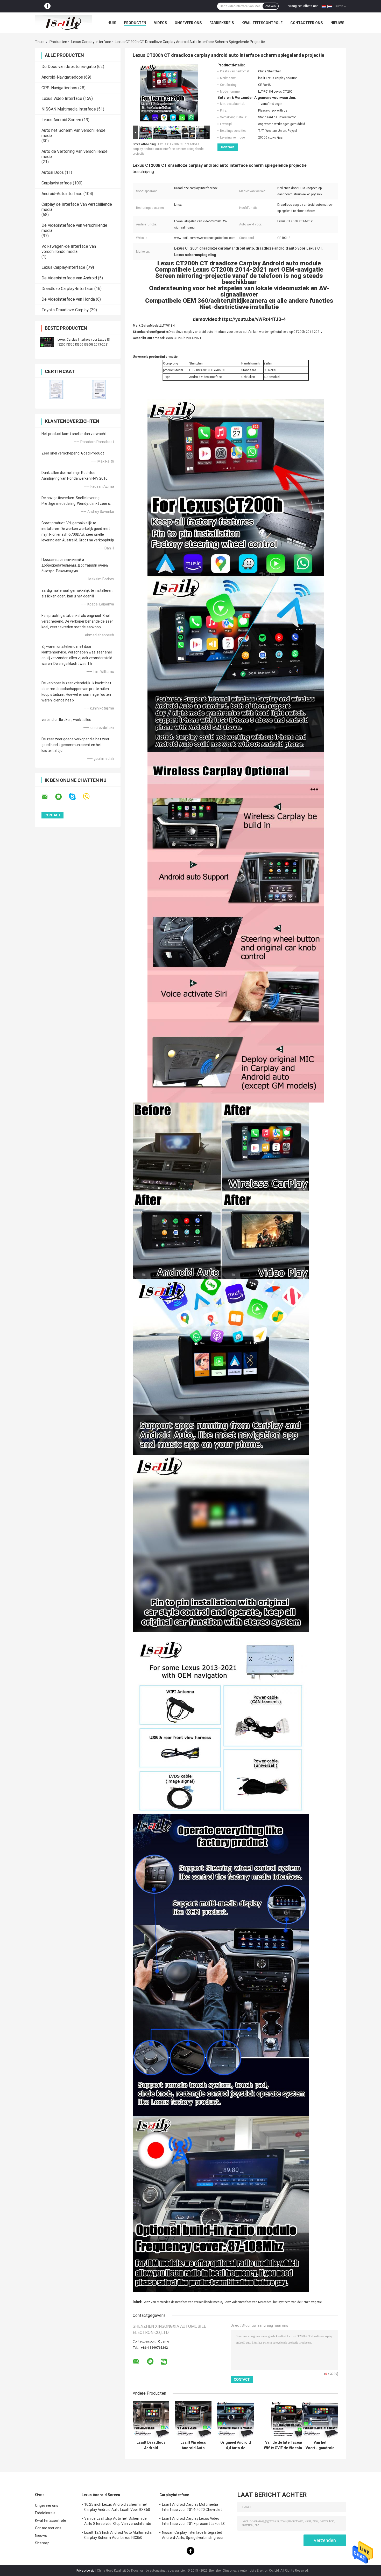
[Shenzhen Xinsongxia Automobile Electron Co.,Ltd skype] (76, 797)
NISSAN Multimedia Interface (69, 109)
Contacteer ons (306, 23)
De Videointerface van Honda (68, 299)
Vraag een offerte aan (303, 6)
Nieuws (337, 23)
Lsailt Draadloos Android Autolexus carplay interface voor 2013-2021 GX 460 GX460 (151, 2445)
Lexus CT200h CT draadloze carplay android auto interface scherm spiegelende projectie (168, 149)
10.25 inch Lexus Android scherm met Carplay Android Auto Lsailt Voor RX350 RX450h (117, 2508)
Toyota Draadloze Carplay (65, 310)
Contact (228, 147)
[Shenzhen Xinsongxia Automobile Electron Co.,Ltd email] (48, 797)
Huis (112, 23)
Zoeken (270, 6)
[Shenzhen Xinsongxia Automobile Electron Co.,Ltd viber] (90, 797)
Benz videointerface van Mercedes (248, 2302)
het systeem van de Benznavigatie (297, 2302)
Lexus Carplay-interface (91, 42)
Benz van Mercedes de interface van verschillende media (182, 2302)
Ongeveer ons (188, 23)
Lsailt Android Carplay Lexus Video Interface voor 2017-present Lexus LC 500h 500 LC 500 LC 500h (194, 2522)
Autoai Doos (53, 172)
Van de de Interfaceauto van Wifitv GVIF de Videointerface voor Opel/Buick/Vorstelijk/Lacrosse (289, 2445)
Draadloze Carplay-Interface (67, 289)
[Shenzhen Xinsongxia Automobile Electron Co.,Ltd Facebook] (47, 6)
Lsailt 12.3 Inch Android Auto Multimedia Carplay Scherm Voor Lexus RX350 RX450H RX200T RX (118, 2536)
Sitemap (42, 2543)
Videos (160, 23)
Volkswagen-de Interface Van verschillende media (69, 249)
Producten (135, 23)
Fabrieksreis (222, 23)
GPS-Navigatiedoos (59, 88)
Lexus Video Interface (62, 98)
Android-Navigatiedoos (62, 77)
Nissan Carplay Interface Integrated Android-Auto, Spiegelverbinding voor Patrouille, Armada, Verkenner (193, 2536)
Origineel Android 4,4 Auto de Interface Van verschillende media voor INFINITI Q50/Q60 (236, 2445)
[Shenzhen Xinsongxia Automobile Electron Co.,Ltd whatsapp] (62, 797)
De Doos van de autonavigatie (69, 67)
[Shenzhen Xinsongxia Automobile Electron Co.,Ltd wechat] (164, 2362)
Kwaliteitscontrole (262, 23)
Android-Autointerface (62, 194)
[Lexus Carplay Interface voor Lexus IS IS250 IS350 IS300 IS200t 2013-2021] (47, 342)
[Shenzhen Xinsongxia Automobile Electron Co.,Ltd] (63, 23)
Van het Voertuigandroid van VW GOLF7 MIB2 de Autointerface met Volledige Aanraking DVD (320, 2445)
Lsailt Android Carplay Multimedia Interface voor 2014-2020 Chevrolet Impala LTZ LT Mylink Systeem (192, 2508)
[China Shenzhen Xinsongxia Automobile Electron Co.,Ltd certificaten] (56, 390)
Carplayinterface (57, 183)
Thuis (40, 42)
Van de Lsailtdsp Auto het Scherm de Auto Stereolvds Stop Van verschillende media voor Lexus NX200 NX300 (118, 2522)
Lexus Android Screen (61, 120)
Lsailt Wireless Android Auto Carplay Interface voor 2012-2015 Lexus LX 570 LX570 (193, 2445)
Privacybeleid (86, 2571)
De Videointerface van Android (69, 278)
